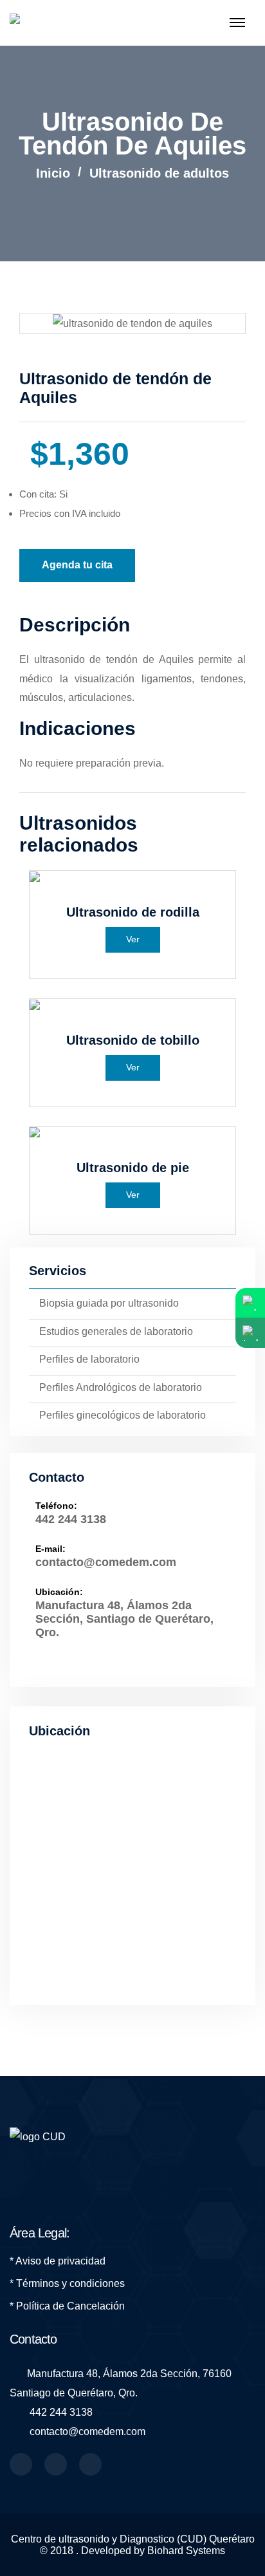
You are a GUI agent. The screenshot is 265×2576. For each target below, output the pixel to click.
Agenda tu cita (77, 565)
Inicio (53, 173)
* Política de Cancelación (67, 2306)
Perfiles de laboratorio (89, 1359)
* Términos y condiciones (67, 2283)
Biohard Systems (186, 2551)
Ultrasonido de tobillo (133, 1040)
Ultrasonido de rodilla (133, 912)
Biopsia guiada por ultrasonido (109, 1303)
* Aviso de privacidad (58, 2261)
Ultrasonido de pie (133, 1168)
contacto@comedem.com (106, 1562)
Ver (133, 939)
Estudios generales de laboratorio (116, 1331)
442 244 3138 (71, 1519)
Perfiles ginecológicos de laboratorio (123, 1415)
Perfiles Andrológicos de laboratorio (121, 1387)
